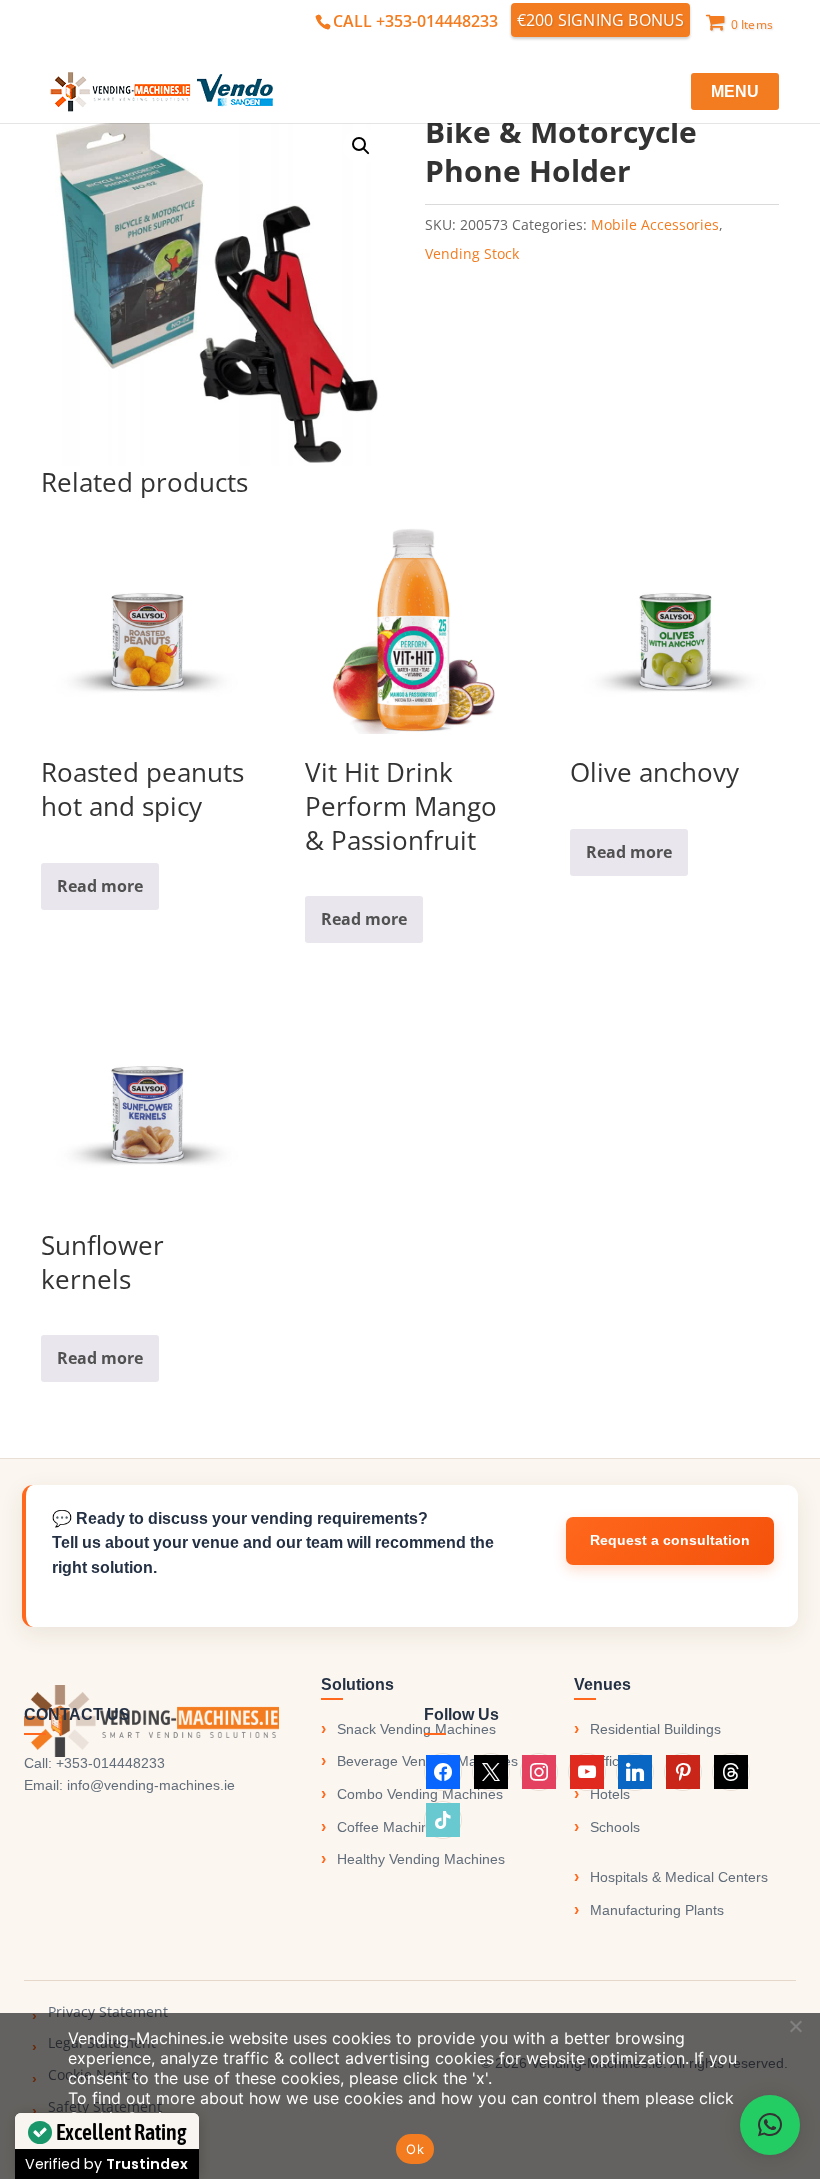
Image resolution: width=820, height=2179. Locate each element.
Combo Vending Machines (420, 1794)
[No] (795, 2026)
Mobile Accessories (655, 224)
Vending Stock (472, 253)
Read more (100, 886)
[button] (361, 146)
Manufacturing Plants (657, 1910)
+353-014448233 (110, 1763)
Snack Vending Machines (416, 1729)
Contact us (670, 1541)
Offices (612, 1761)
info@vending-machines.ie (151, 1785)
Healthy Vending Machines (421, 1859)
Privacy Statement (108, 2011)
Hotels (610, 1794)
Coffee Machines (390, 1827)
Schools (615, 1827)
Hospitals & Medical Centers (679, 1877)
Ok (415, 2149)
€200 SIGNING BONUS (601, 20)
